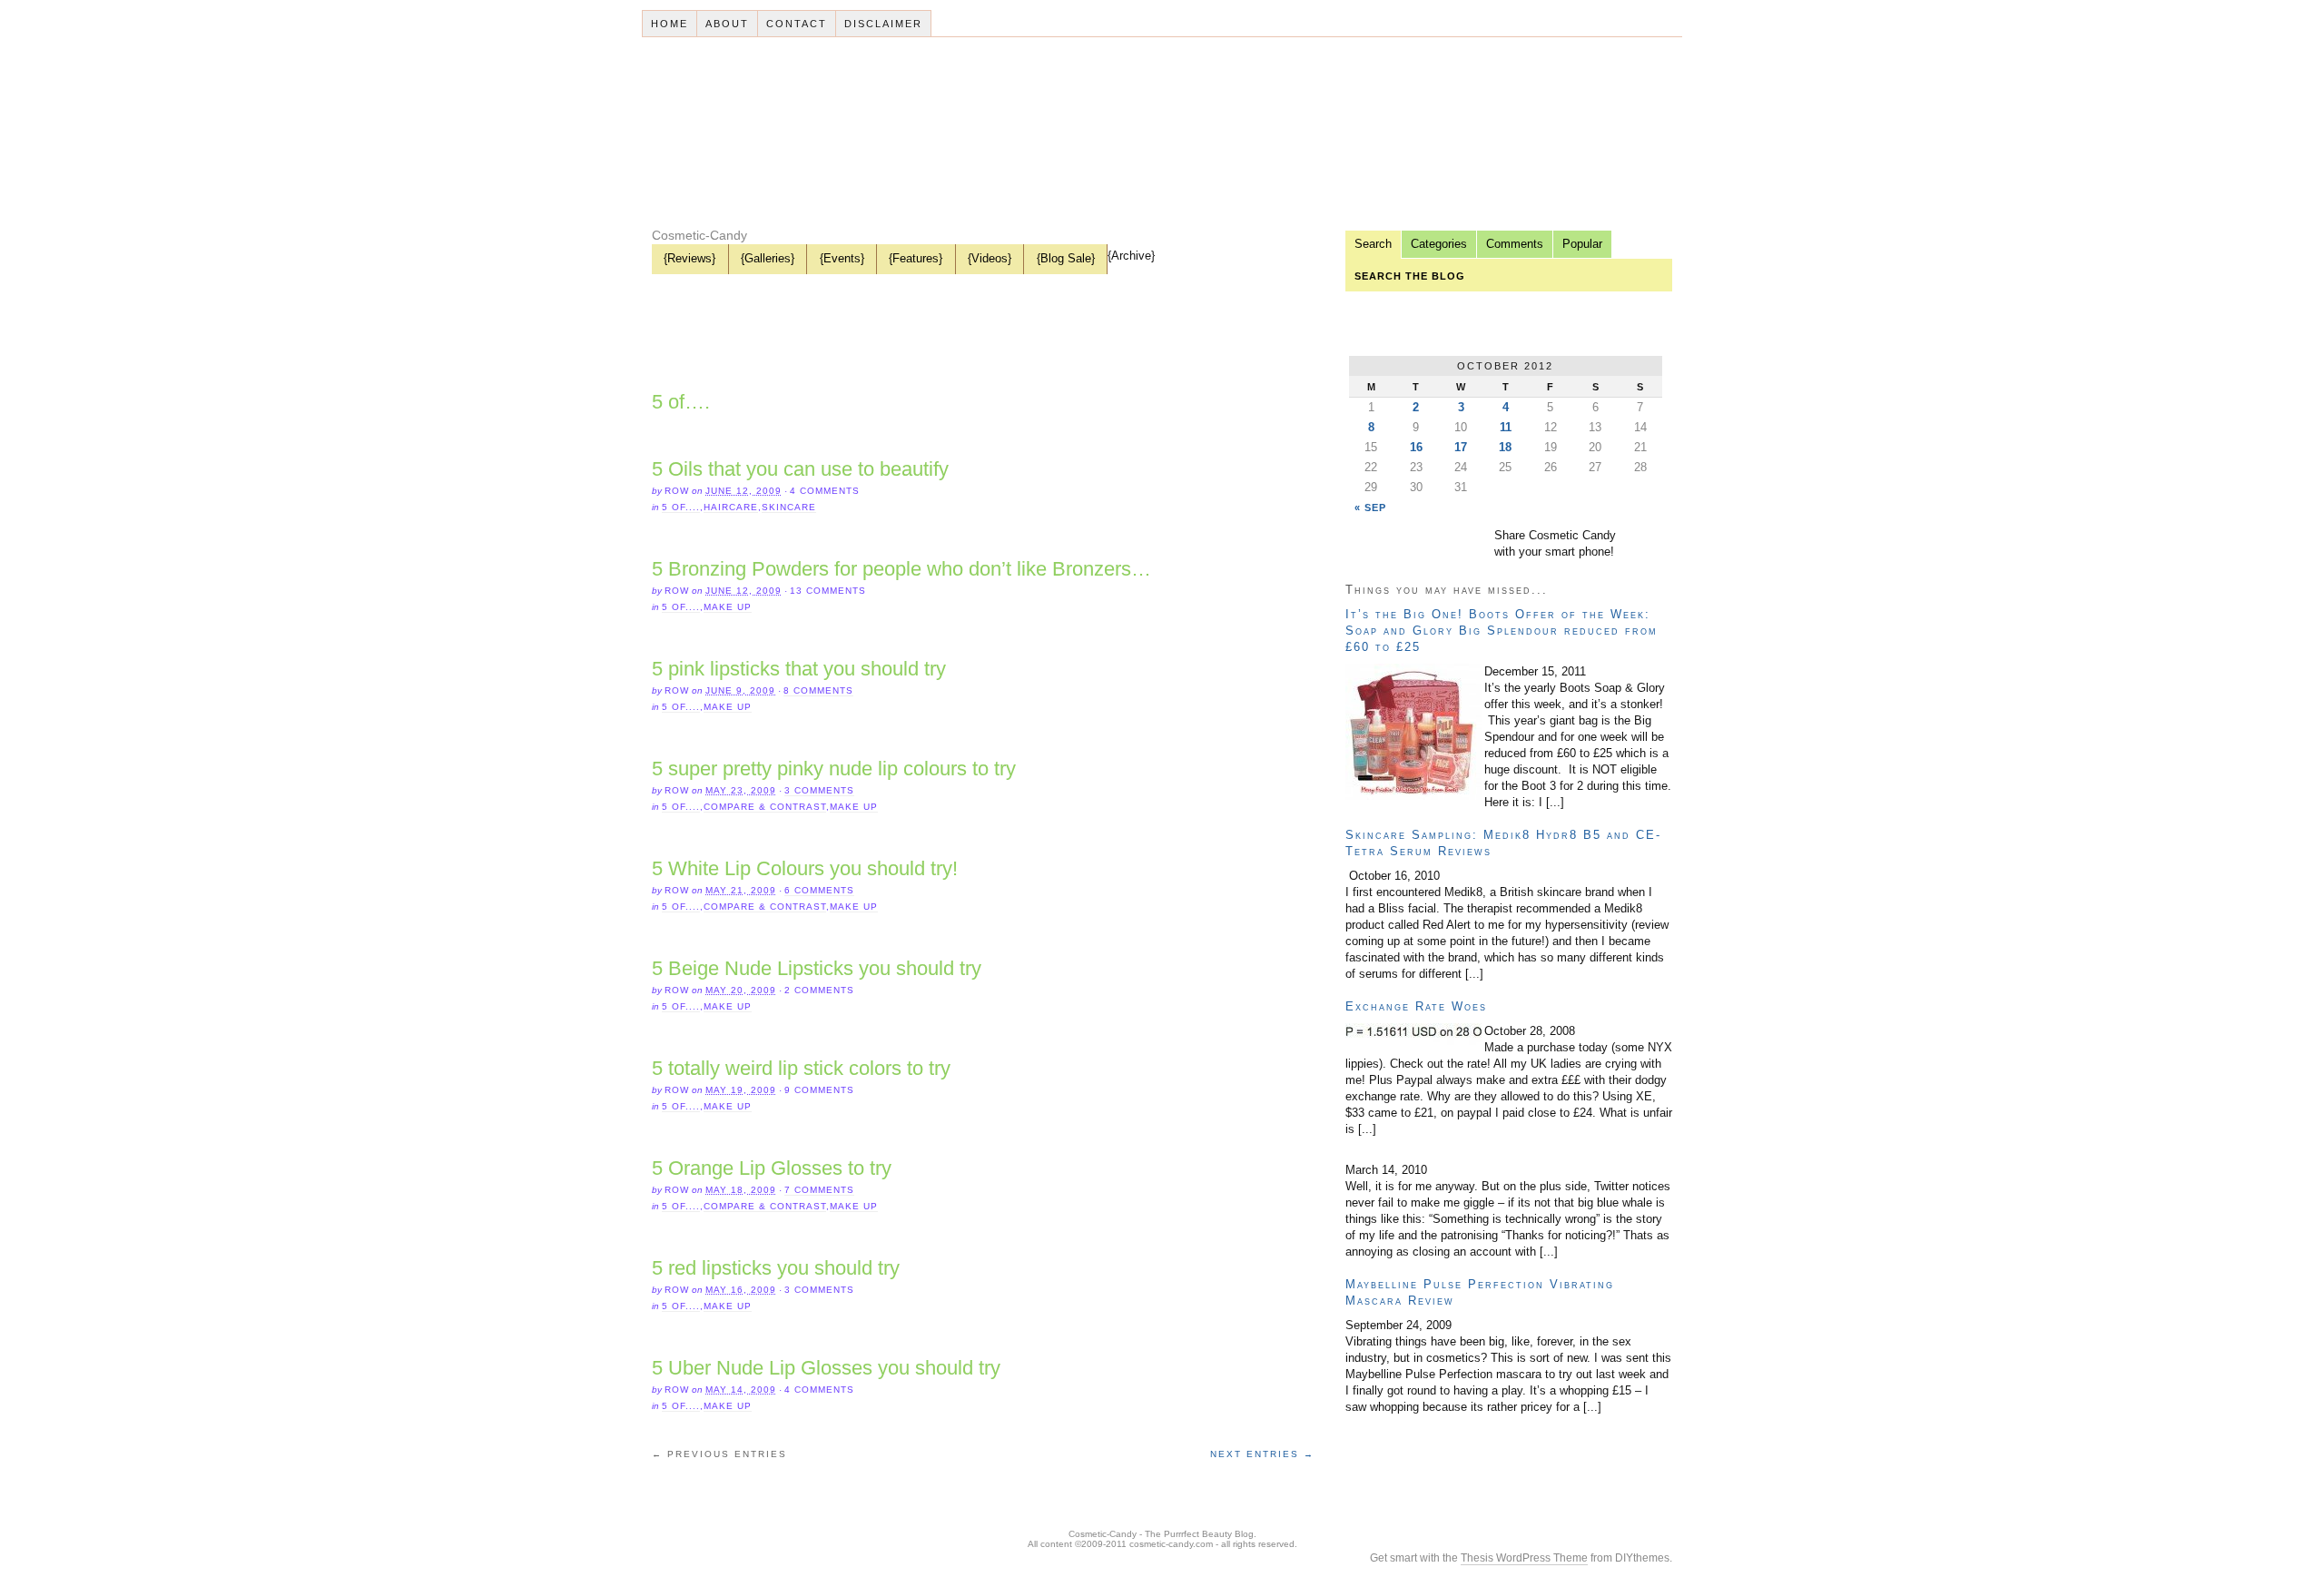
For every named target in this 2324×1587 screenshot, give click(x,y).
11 (1506, 427)
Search (1373, 244)
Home (670, 24)
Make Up (728, 607)
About (727, 24)
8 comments (818, 690)
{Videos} (990, 258)
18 (1505, 447)
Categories (1439, 244)
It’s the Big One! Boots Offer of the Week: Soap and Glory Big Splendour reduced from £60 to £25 (1502, 631)
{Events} (842, 258)
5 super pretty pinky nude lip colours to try (834, 769)
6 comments (819, 890)
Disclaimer (883, 24)
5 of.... (681, 507)
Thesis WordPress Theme (1524, 1558)
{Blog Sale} (1066, 258)
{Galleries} (768, 258)
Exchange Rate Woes (1416, 1006)
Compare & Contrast (765, 807)
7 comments (819, 1190)
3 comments (819, 790)
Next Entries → (1262, 1454)
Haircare (731, 507)
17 (1461, 447)
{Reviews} (689, 258)
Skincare (789, 507)
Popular (1582, 244)
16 (1416, 447)
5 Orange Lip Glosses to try (772, 1168)
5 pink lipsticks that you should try (799, 669)
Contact (797, 24)
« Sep (1370, 508)
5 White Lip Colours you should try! (805, 868)
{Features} (916, 258)
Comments (1515, 244)
